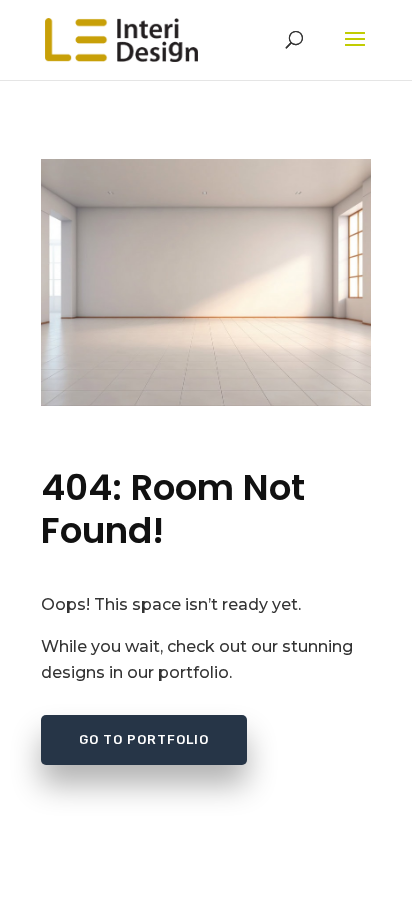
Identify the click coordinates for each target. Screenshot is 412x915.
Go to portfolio (144, 739)
